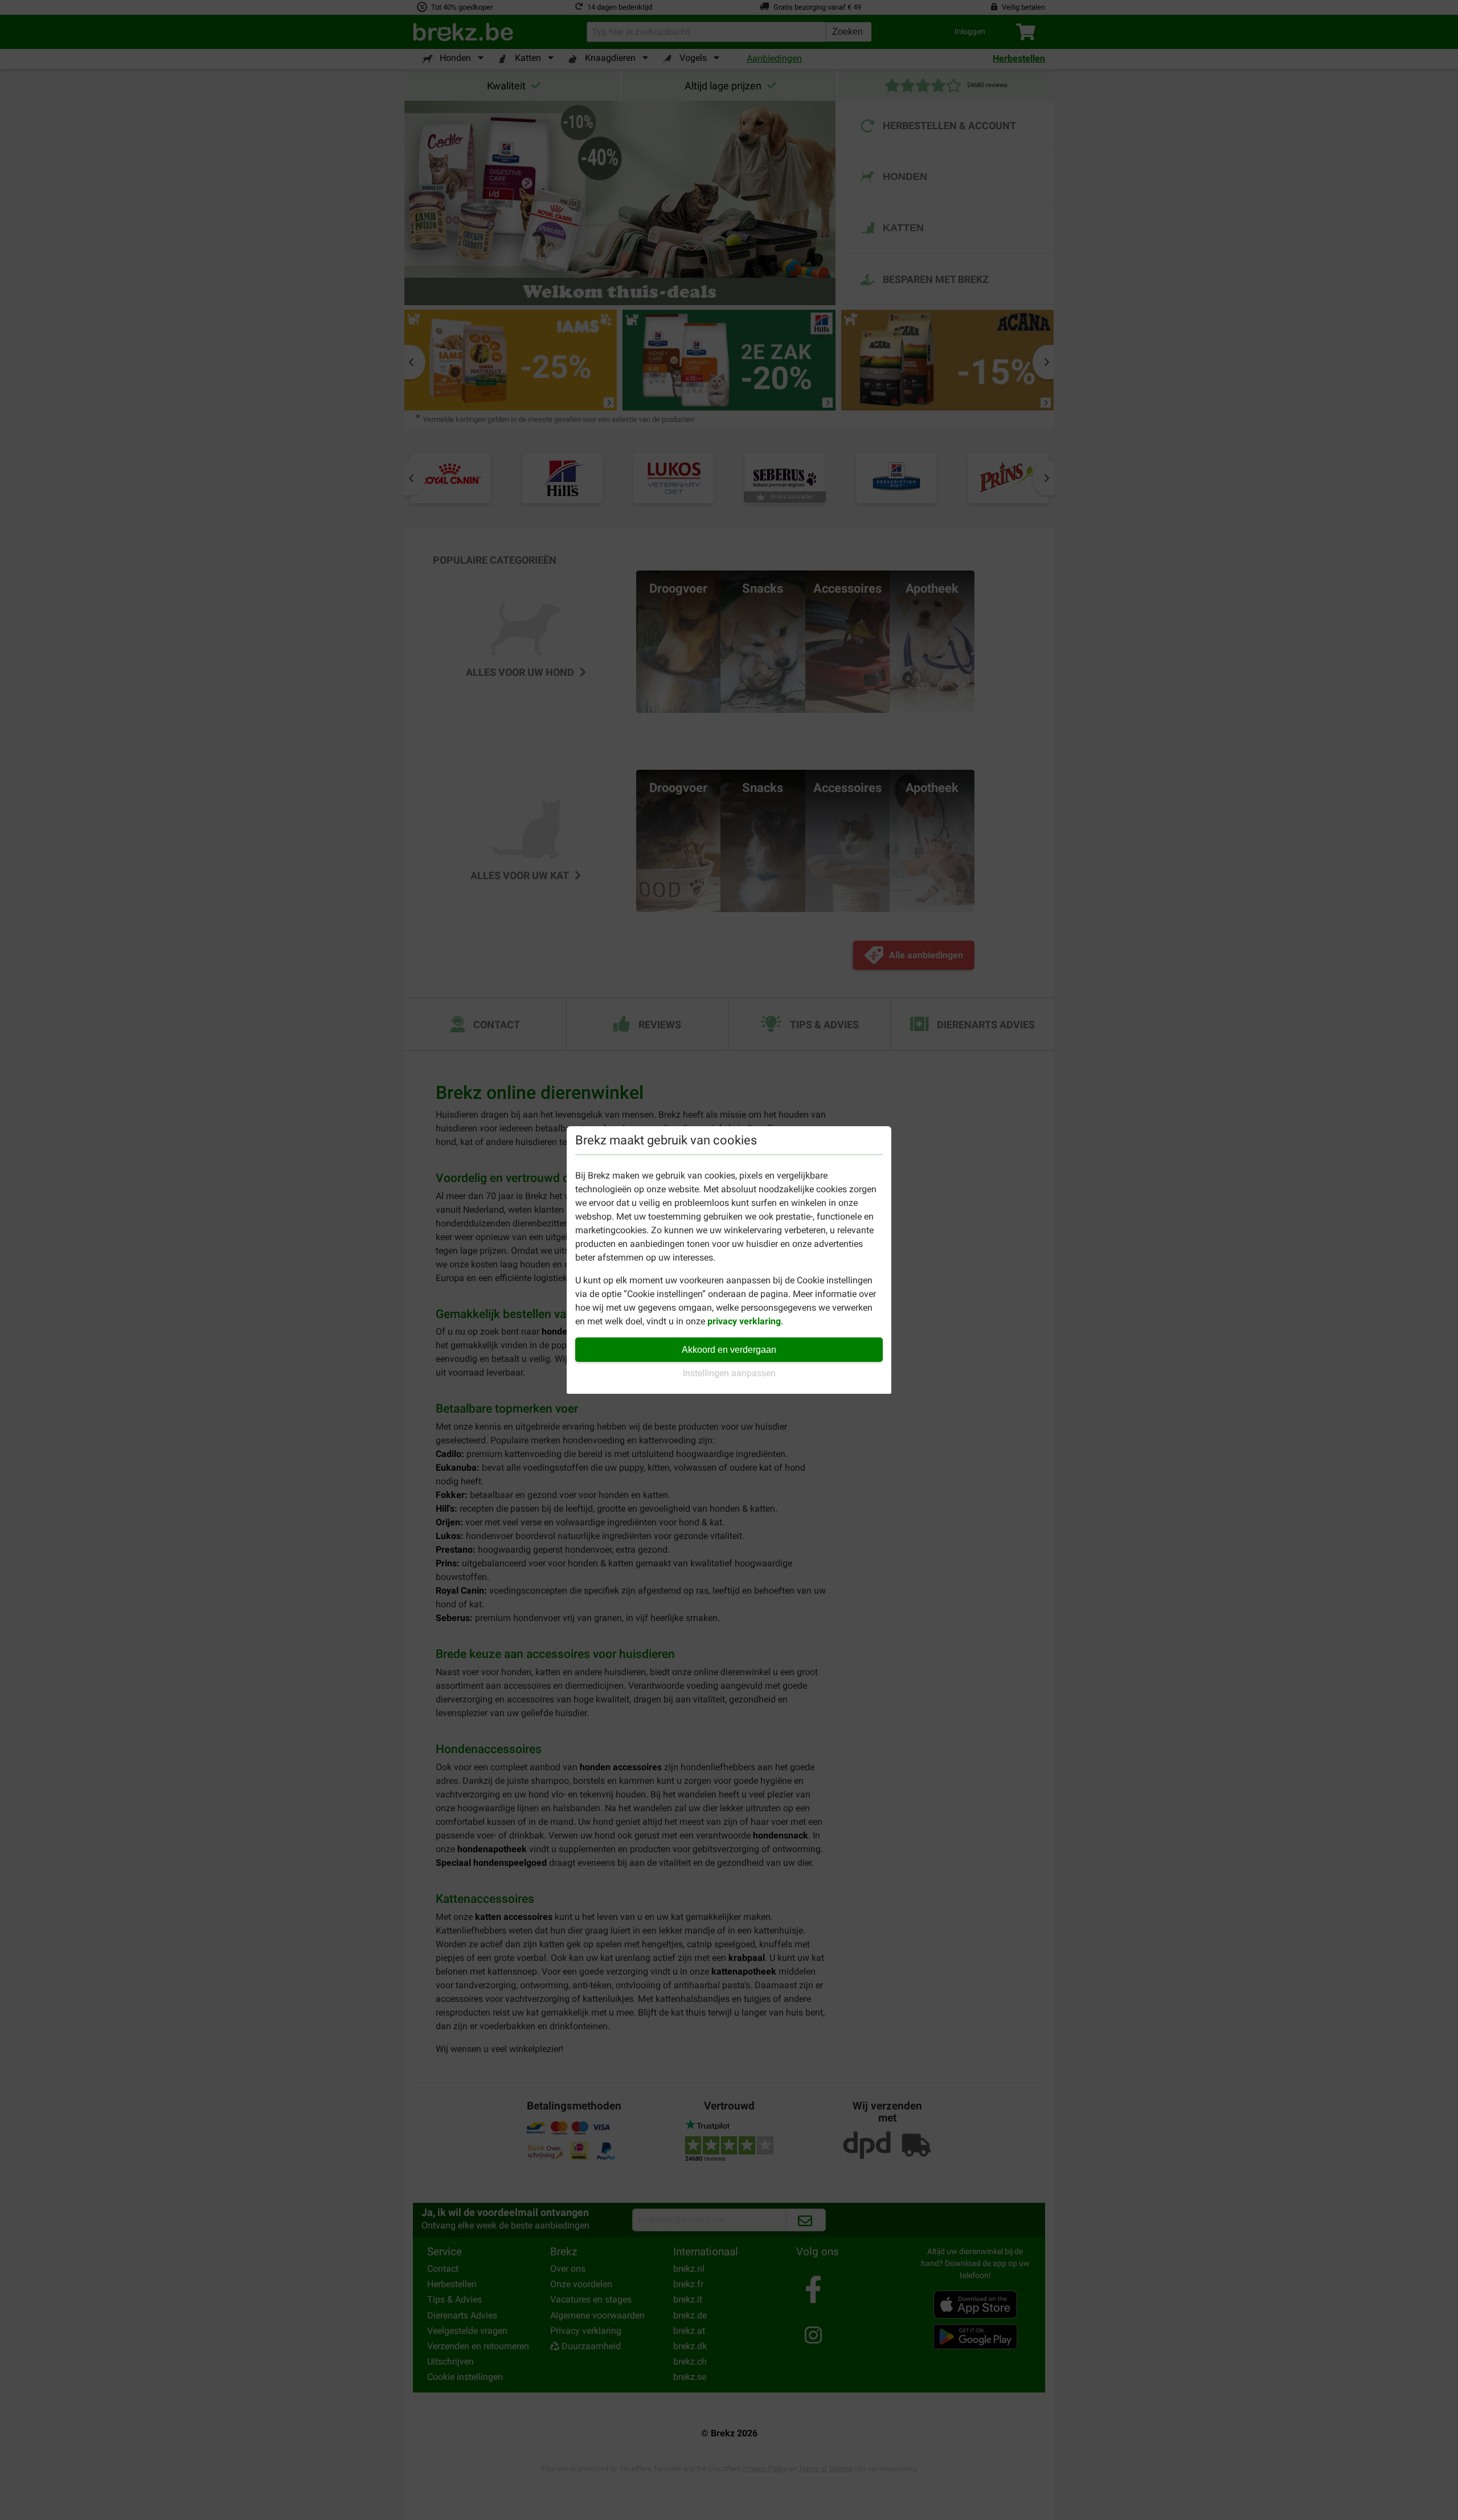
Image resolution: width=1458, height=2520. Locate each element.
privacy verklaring (744, 1321)
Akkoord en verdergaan (729, 1350)
